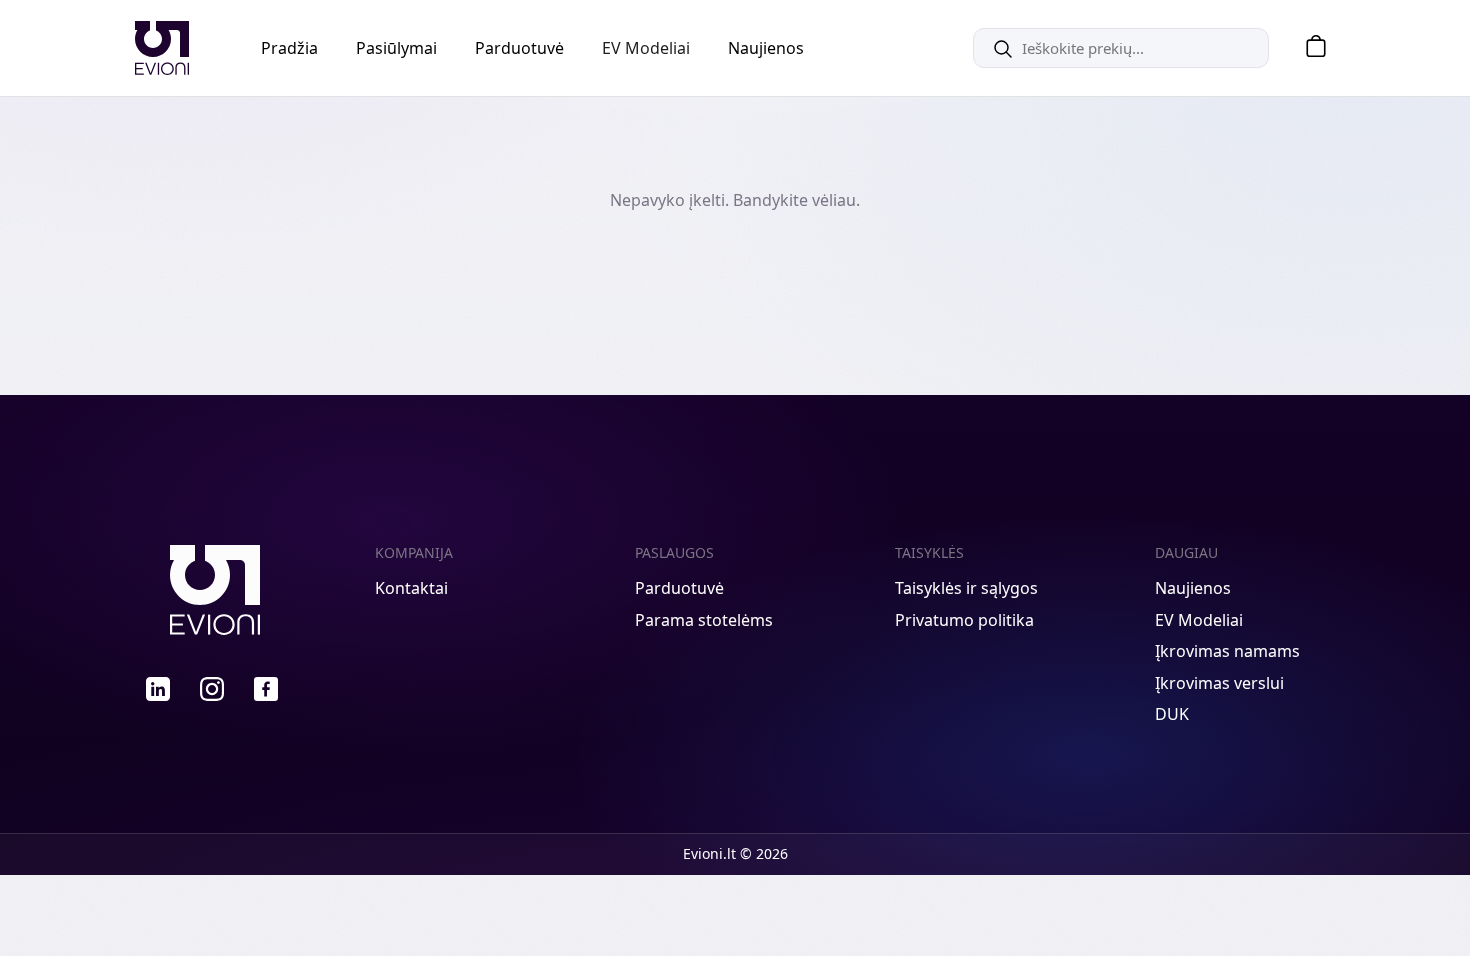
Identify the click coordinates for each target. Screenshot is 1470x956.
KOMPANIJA (414, 552)
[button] (1309, 48)
